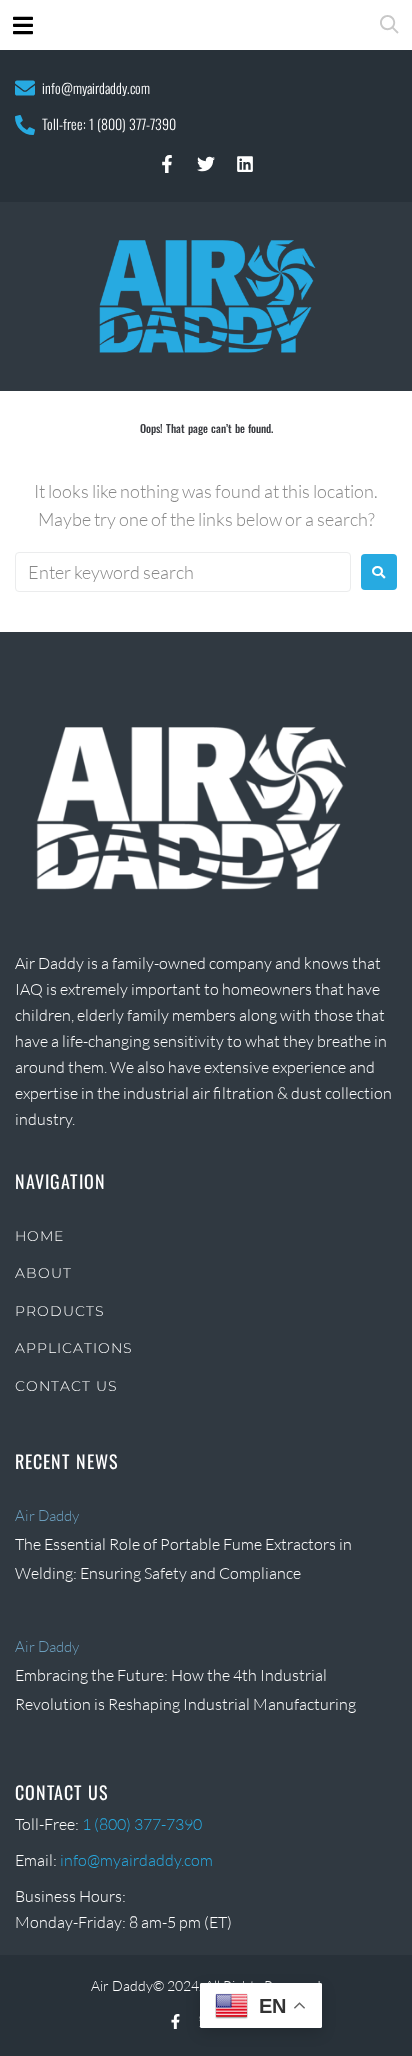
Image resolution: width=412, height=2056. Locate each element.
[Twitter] (206, 164)
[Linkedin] (245, 164)
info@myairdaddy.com (96, 87)
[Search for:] (183, 572)
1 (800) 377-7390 (132, 123)
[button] (22, 25)
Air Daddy (47, 1515)
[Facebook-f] (167, 164)
